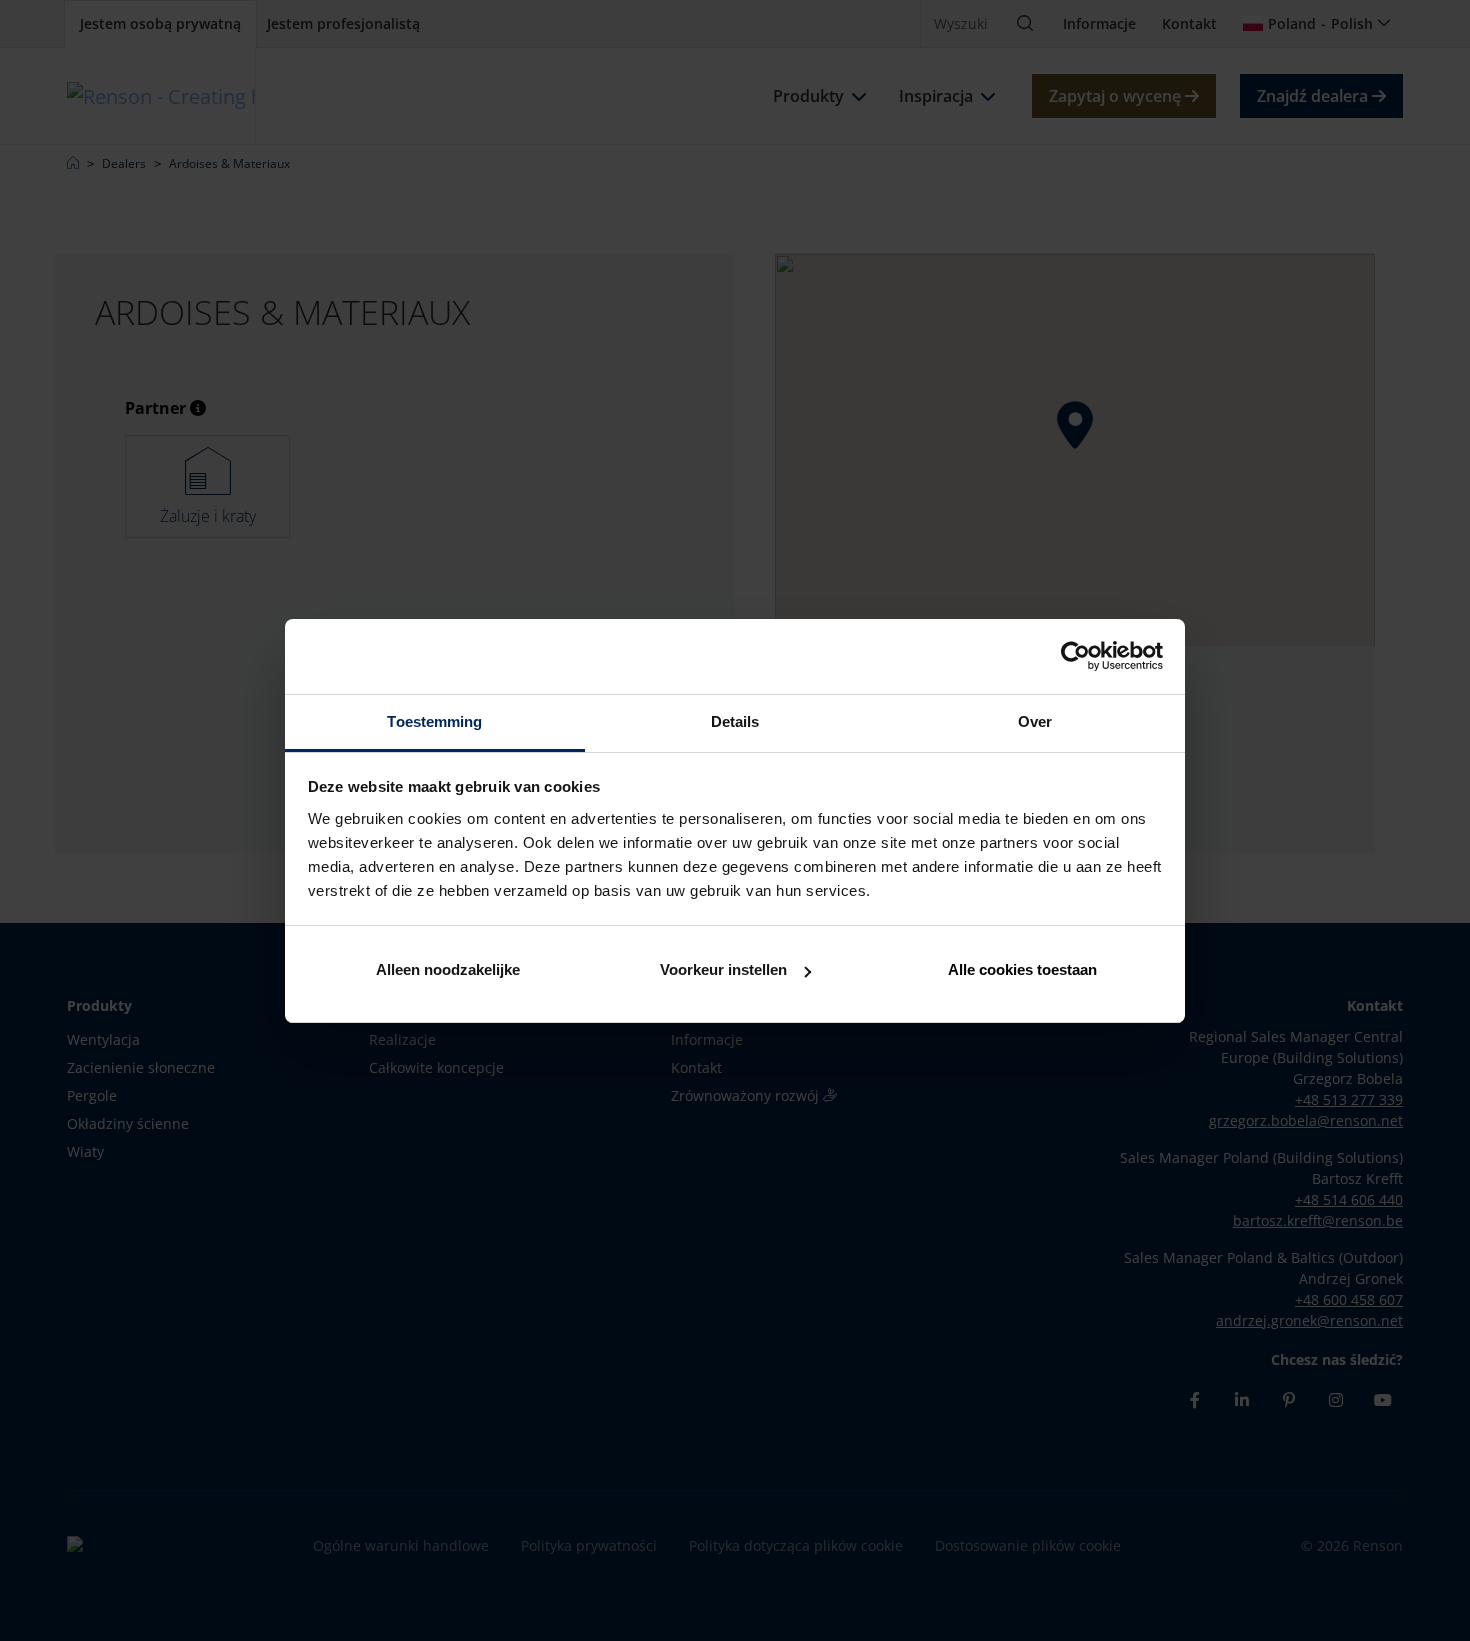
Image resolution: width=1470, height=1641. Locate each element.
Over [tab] (1035, 721)
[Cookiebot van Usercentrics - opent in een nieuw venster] (1075, 656)
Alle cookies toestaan (1022, 969)
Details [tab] (735, 721)
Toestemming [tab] (434, 721)
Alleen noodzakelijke (448, 969)
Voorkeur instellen (723, 969)
